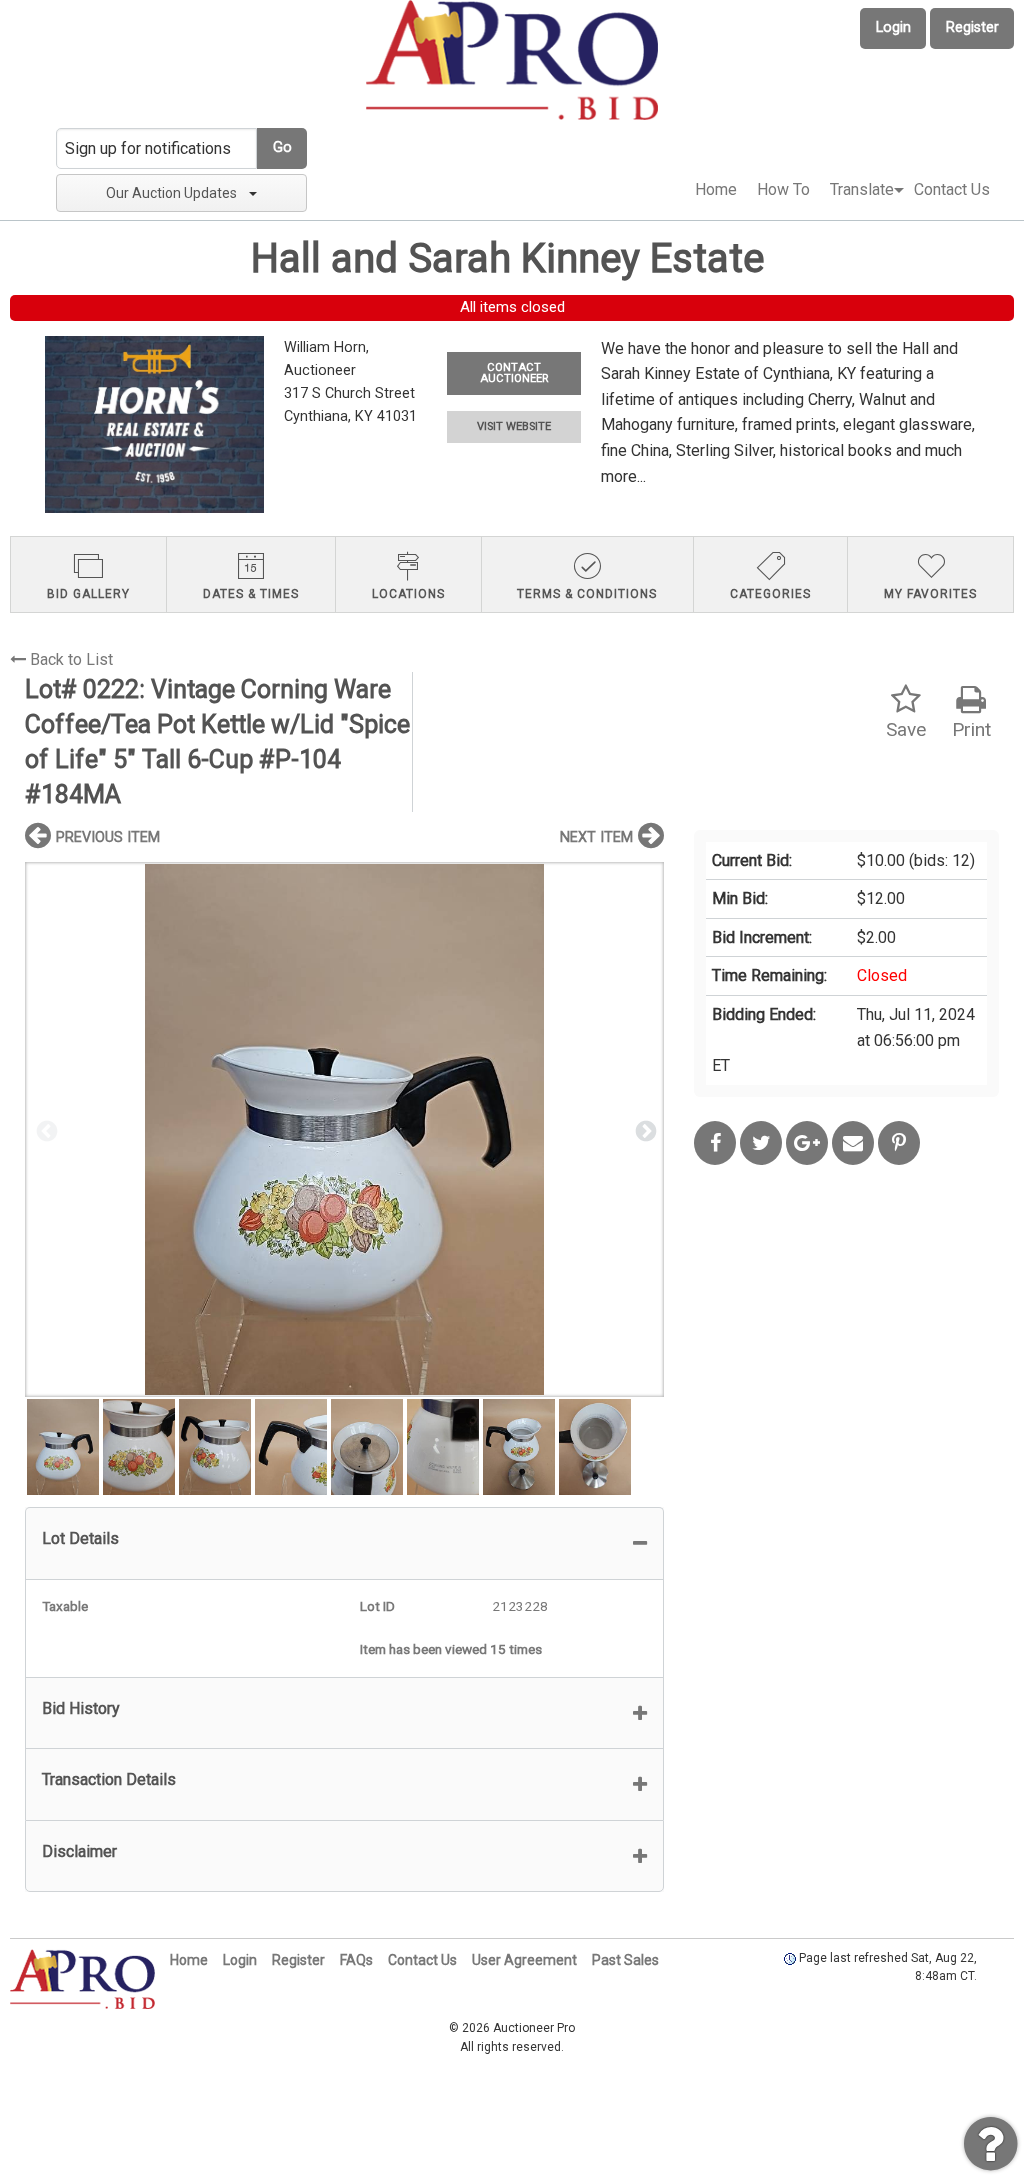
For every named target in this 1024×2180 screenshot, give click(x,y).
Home (716, 189)
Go (282, 147)
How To (783, 189)
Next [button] (644, 1130)
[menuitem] (716, 190)
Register (972, 27)
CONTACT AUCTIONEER (514, 373)
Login (893, 27)
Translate (862, 189)
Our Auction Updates (171, 193)
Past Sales (625, 1960)
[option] (344, 1129)
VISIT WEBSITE (514, 426)
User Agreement (524, 1960)
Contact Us (952, 189)
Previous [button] (45, 1130)
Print (971, 729)
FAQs (356, 1960)
